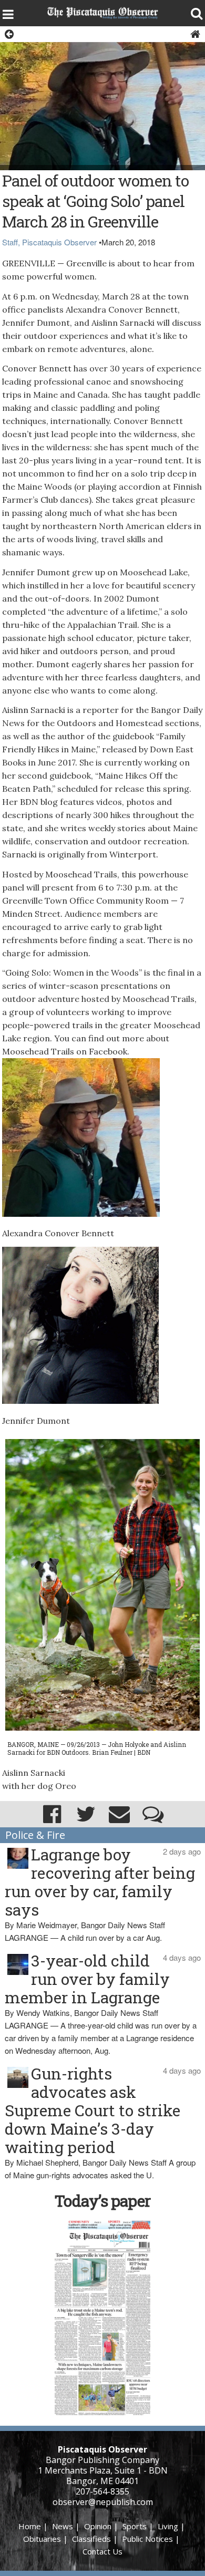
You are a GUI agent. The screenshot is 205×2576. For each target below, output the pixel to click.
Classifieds (91, 2539)
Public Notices (147, 2539)
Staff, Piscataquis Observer (49, 242)
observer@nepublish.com (103, 2502)
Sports (135, 2526)
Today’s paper (102, 2201)
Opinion (98, 2526)
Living (168, 2526)
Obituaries (42, 2539)
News (63, 2526)
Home (30, 2526)
